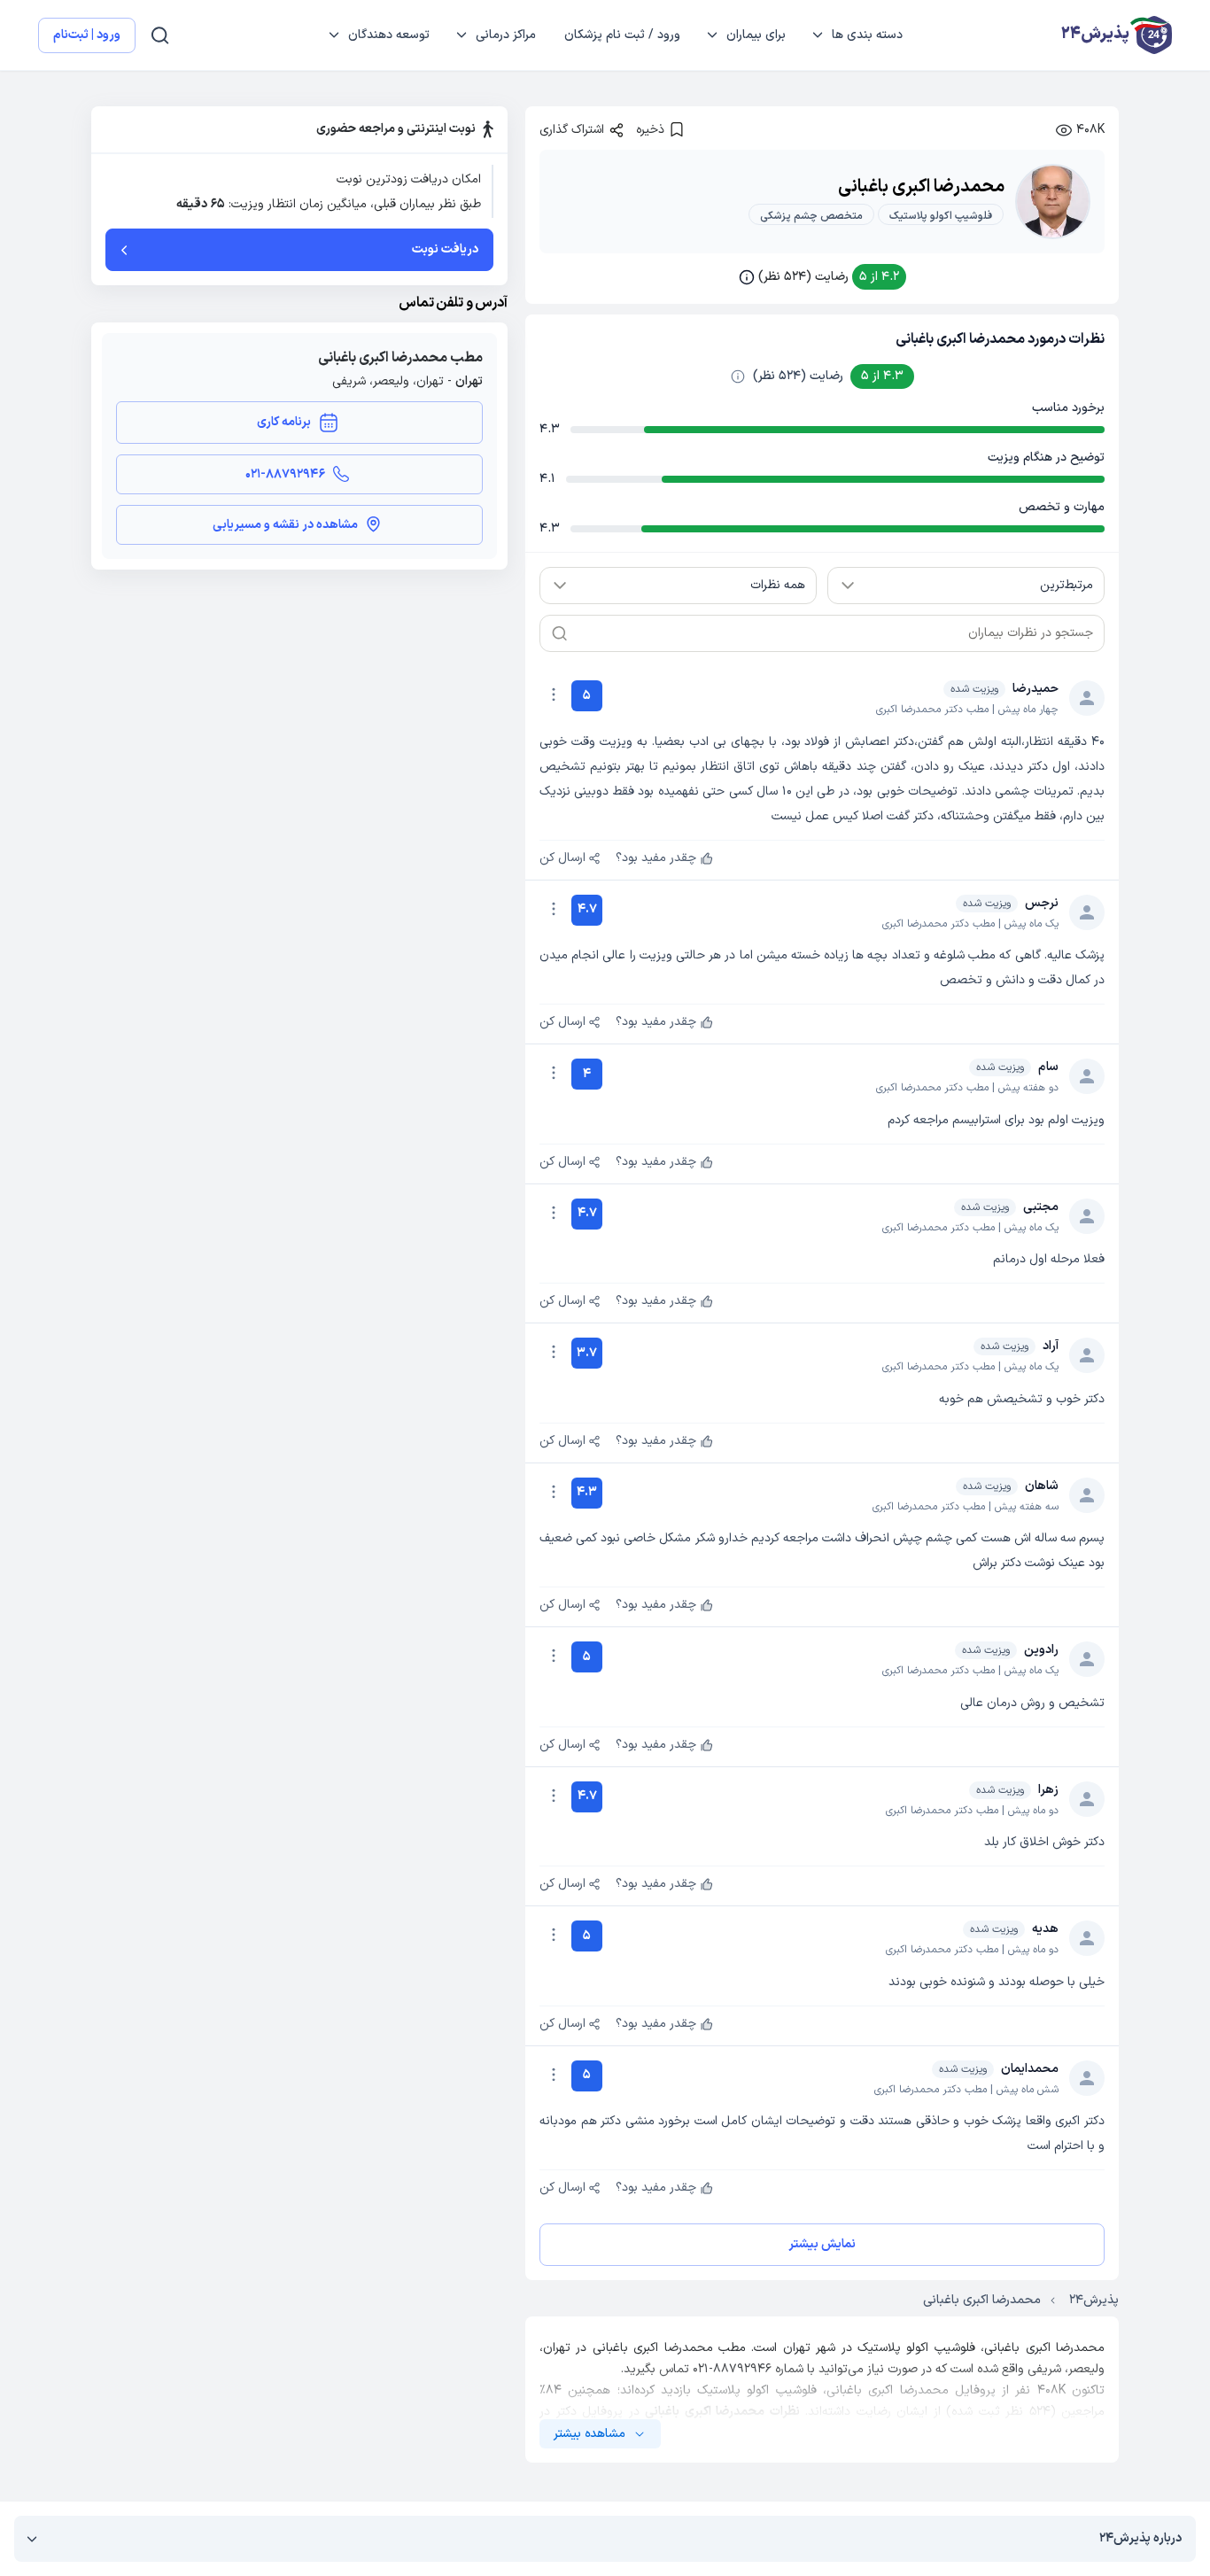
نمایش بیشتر (822, 2244)
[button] (822, 277)
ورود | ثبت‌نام (87, 35)
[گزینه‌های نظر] (554, 694)
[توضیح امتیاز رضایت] (738, 376)
